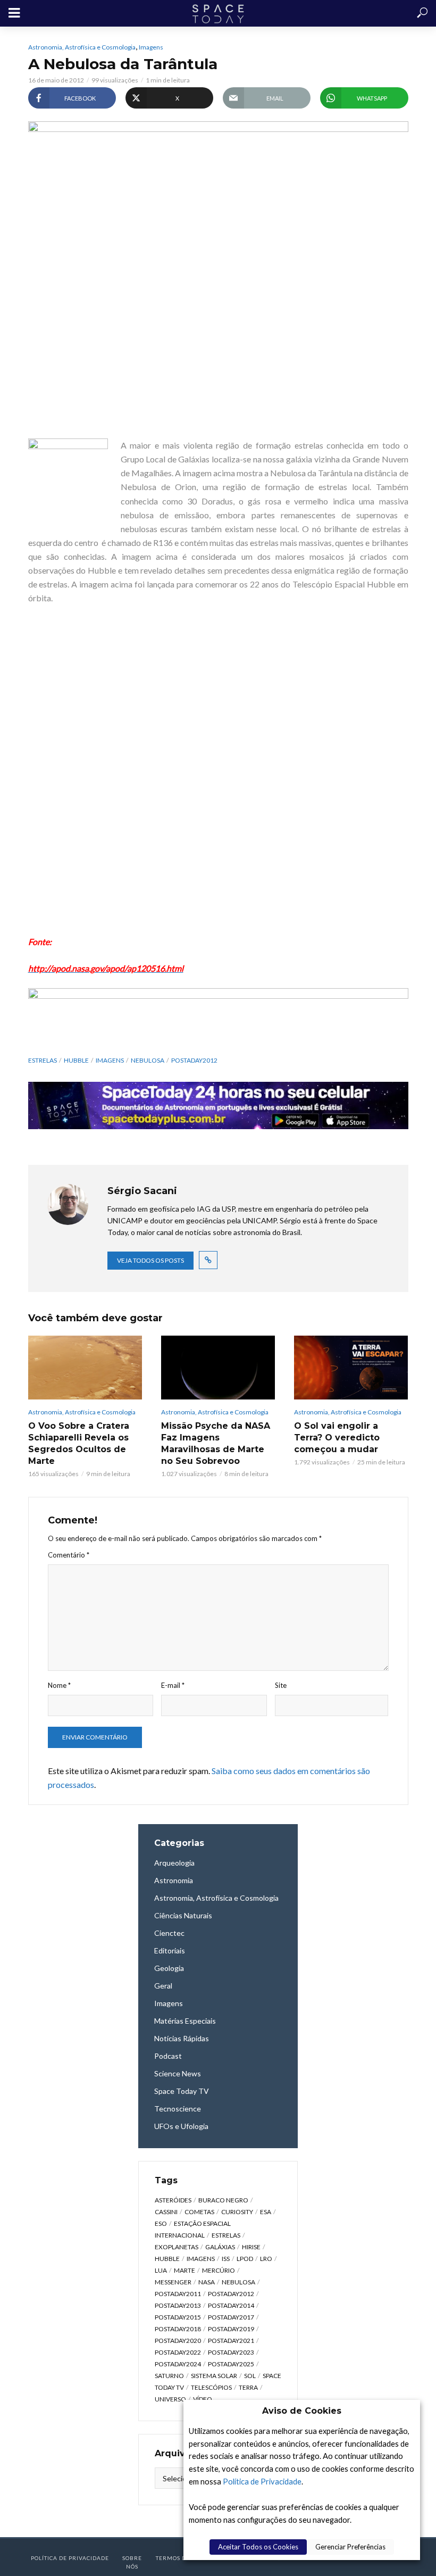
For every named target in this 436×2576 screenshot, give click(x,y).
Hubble (76, 1060)
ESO (161, 2223)
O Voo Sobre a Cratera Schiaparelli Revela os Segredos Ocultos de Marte (79, 1443)
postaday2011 (178, 2294)
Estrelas (43, 1060)
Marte (185, 2270)
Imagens (151, 47)
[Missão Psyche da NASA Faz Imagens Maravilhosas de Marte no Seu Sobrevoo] (218, 1368)
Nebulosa (148, 1060)
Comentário (69, 1555)
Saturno (169, 2376)
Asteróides (173, 2200)
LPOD (245, 2259)
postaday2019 (231, 2329)
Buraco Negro (223, 2200)
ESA (266, 2212)
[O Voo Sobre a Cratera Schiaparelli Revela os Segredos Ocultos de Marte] (85, 1368)
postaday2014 (231, 2305)
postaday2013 (178, 2305)
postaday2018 (178, 2329)
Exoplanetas (177, 2247)
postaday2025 (231, 2364)
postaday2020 (178, 2341)
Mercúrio (219, 2270)
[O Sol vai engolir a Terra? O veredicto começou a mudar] (351, 1368)
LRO (266, 2259)
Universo (170, 2399)
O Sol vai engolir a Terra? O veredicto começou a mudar (337, 1438)
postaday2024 (178, 2364)
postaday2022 (178, 2352)
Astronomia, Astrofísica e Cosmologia (82, 47)
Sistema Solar (214, 2376)
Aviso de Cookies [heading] (302, 2411)
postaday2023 (231, 2352)
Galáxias (220, 2247)
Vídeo (203, 2399)
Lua (161, 2270)
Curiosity (237, 2212)
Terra (248, 2387)
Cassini (166, 2212)
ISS (226, 2259)
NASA (207, 2282)
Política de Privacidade (262, 2482)
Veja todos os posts (150, 1260)
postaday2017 (231, 2317)
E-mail (173, 1685)
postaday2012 (194, 1060)
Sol (250, 2376)
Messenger (173, 2282)
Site (281, 1685)
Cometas (199, 2212)
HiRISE (251, 2247)
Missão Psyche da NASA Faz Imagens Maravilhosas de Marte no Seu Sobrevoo (216, 1443)
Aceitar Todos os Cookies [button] (258, 2547)
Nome (59, 1685)
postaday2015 (178, 2317)
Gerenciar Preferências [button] (350, 2547)
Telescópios (211, 2387)
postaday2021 (231, 2341)
